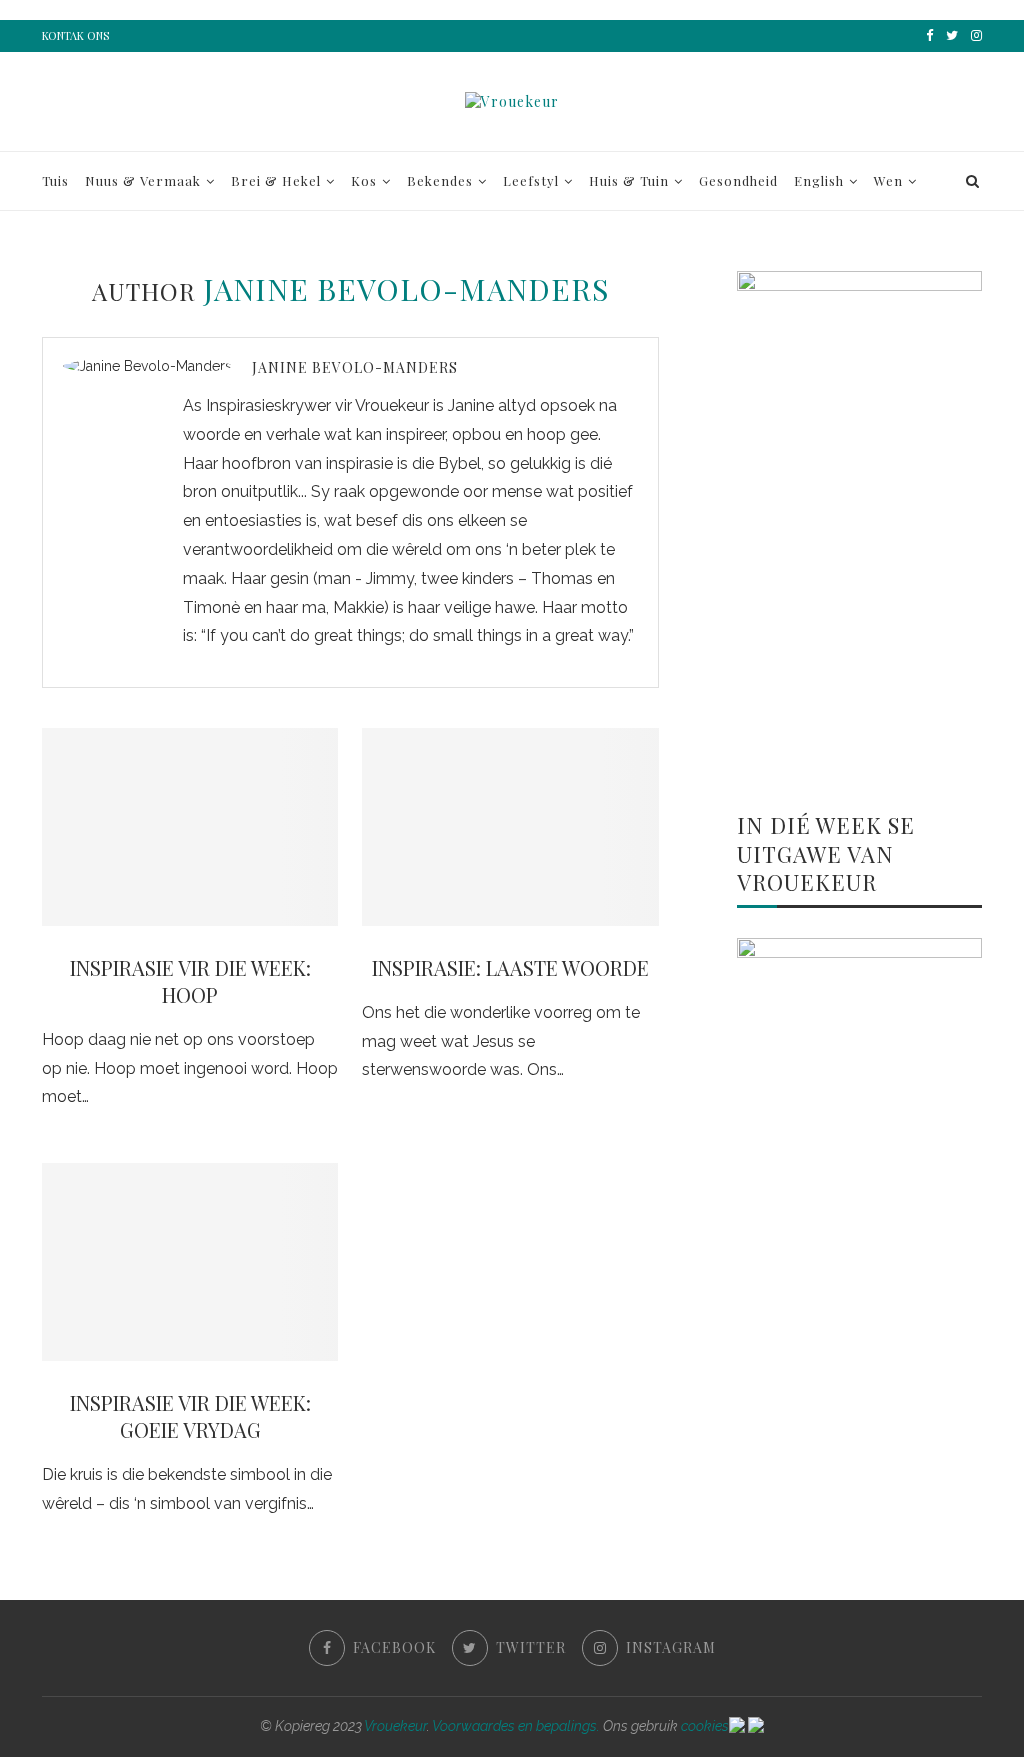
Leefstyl (531, 180)
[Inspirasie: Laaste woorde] (510, 827)
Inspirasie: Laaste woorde (510, 967)
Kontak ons (75, 35)
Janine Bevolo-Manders (355, 367)
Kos (364, 180)
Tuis (55, 180)
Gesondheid (738, 180)
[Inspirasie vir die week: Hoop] (190, 827)
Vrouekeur (395, 1726)
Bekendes (440, 180)
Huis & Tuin (629, 180)
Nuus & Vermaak (143, 180)
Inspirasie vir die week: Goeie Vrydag (190, 1416)
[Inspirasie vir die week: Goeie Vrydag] (190, 1262)
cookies (705, 1726)
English (819, 180)
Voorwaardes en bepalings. (516, 1726)
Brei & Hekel (276, 180)
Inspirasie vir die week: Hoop (190, 981)
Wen (888, 180)
